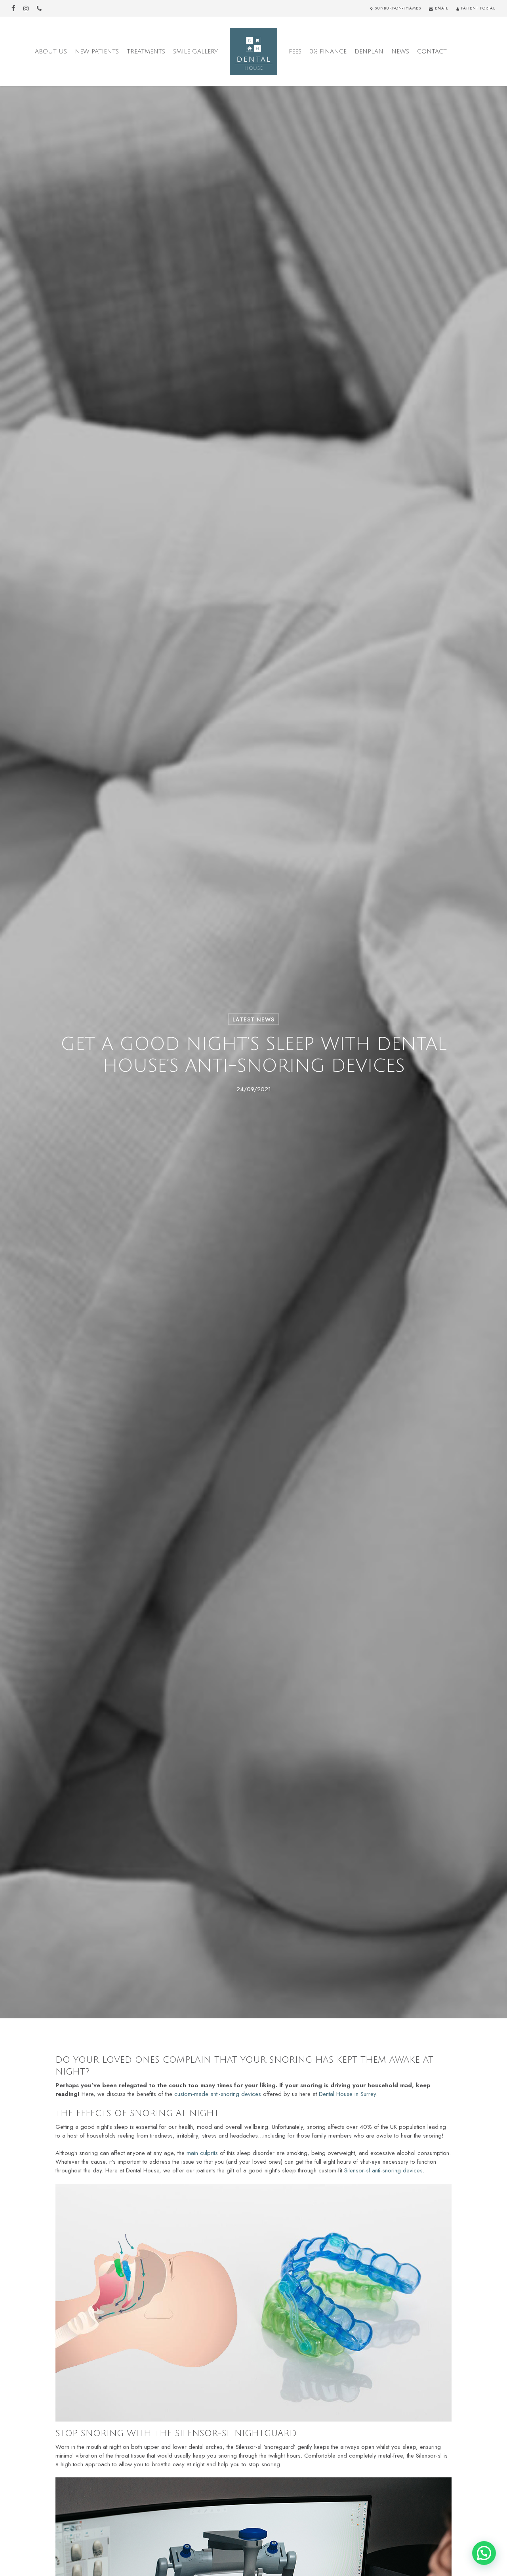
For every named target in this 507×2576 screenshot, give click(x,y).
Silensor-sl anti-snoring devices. (384, 2170)
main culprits (202, 2153)
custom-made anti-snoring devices (218, 2094)
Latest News (253, 1019)
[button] (484, 2553)
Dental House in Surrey (347, 2094)
